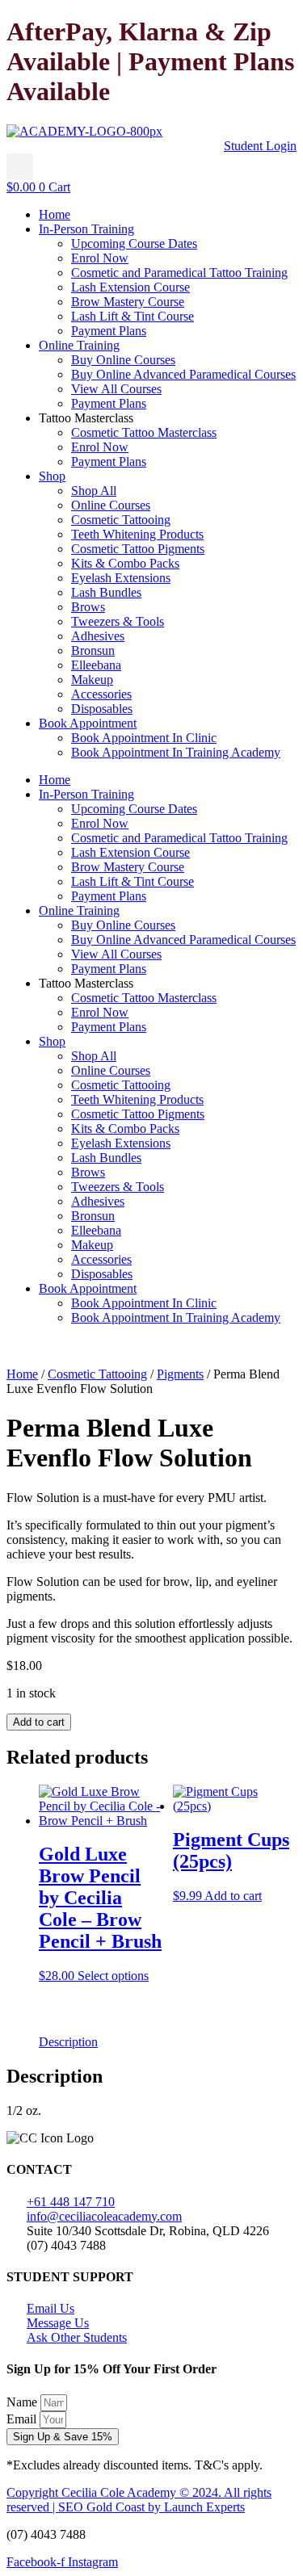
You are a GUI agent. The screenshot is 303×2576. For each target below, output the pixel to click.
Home (55, 214)
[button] (20, 167)
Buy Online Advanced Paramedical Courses (183, 374)
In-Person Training (86, 229)
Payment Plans (109, 331)
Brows (88, 607)
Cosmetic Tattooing (121, 520)
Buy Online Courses (123, 360)
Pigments (180, 1374)
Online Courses (111, 505)
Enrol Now (100, 258)
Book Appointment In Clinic (144, 738)
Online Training (79, 345)
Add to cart (39, 1722)
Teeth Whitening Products (137, 534)
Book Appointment (88, 723)
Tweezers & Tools (118, 621)
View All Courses (116, 389)
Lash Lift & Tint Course (133, 316)
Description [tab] (68, 2042)
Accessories (101, 694)
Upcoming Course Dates (134, 243)
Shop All (94, 491)
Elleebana (96, 665)
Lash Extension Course (130, 287)
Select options (113, 1976)
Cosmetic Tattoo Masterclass (144, 432)
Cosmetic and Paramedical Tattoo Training (179, 273)
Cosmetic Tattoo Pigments (138, 549)
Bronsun (93, 650)
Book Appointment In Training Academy (176, 752)
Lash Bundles (106, 592)
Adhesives (98, 636)
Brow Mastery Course (128, 302)
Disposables (102, 709)
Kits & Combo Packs (125, 563)
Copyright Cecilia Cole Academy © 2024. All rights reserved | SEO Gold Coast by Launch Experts (139, 2500)
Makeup (92, 680)
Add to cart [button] (233, 1896)
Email (23, 2419)
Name (23, 2402)
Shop (52, 476)
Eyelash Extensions (121, 578)
